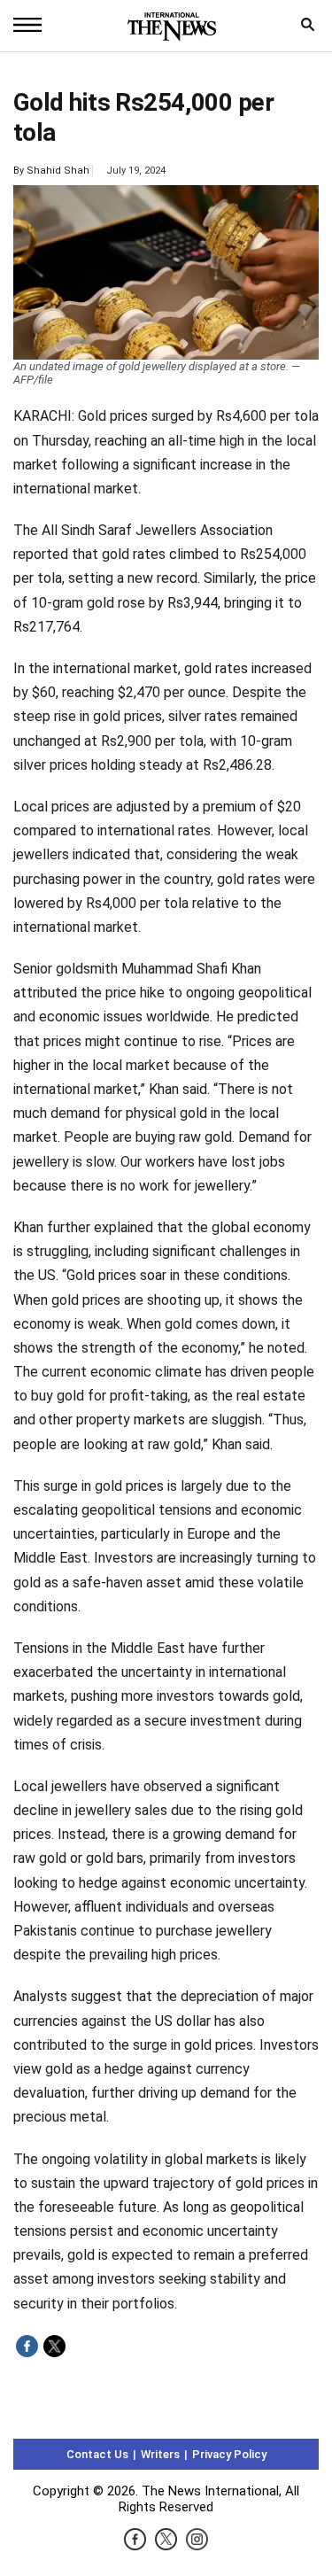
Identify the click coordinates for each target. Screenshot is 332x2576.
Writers (160, 2454)
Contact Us (97, 2454)
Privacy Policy (229, 2454)
